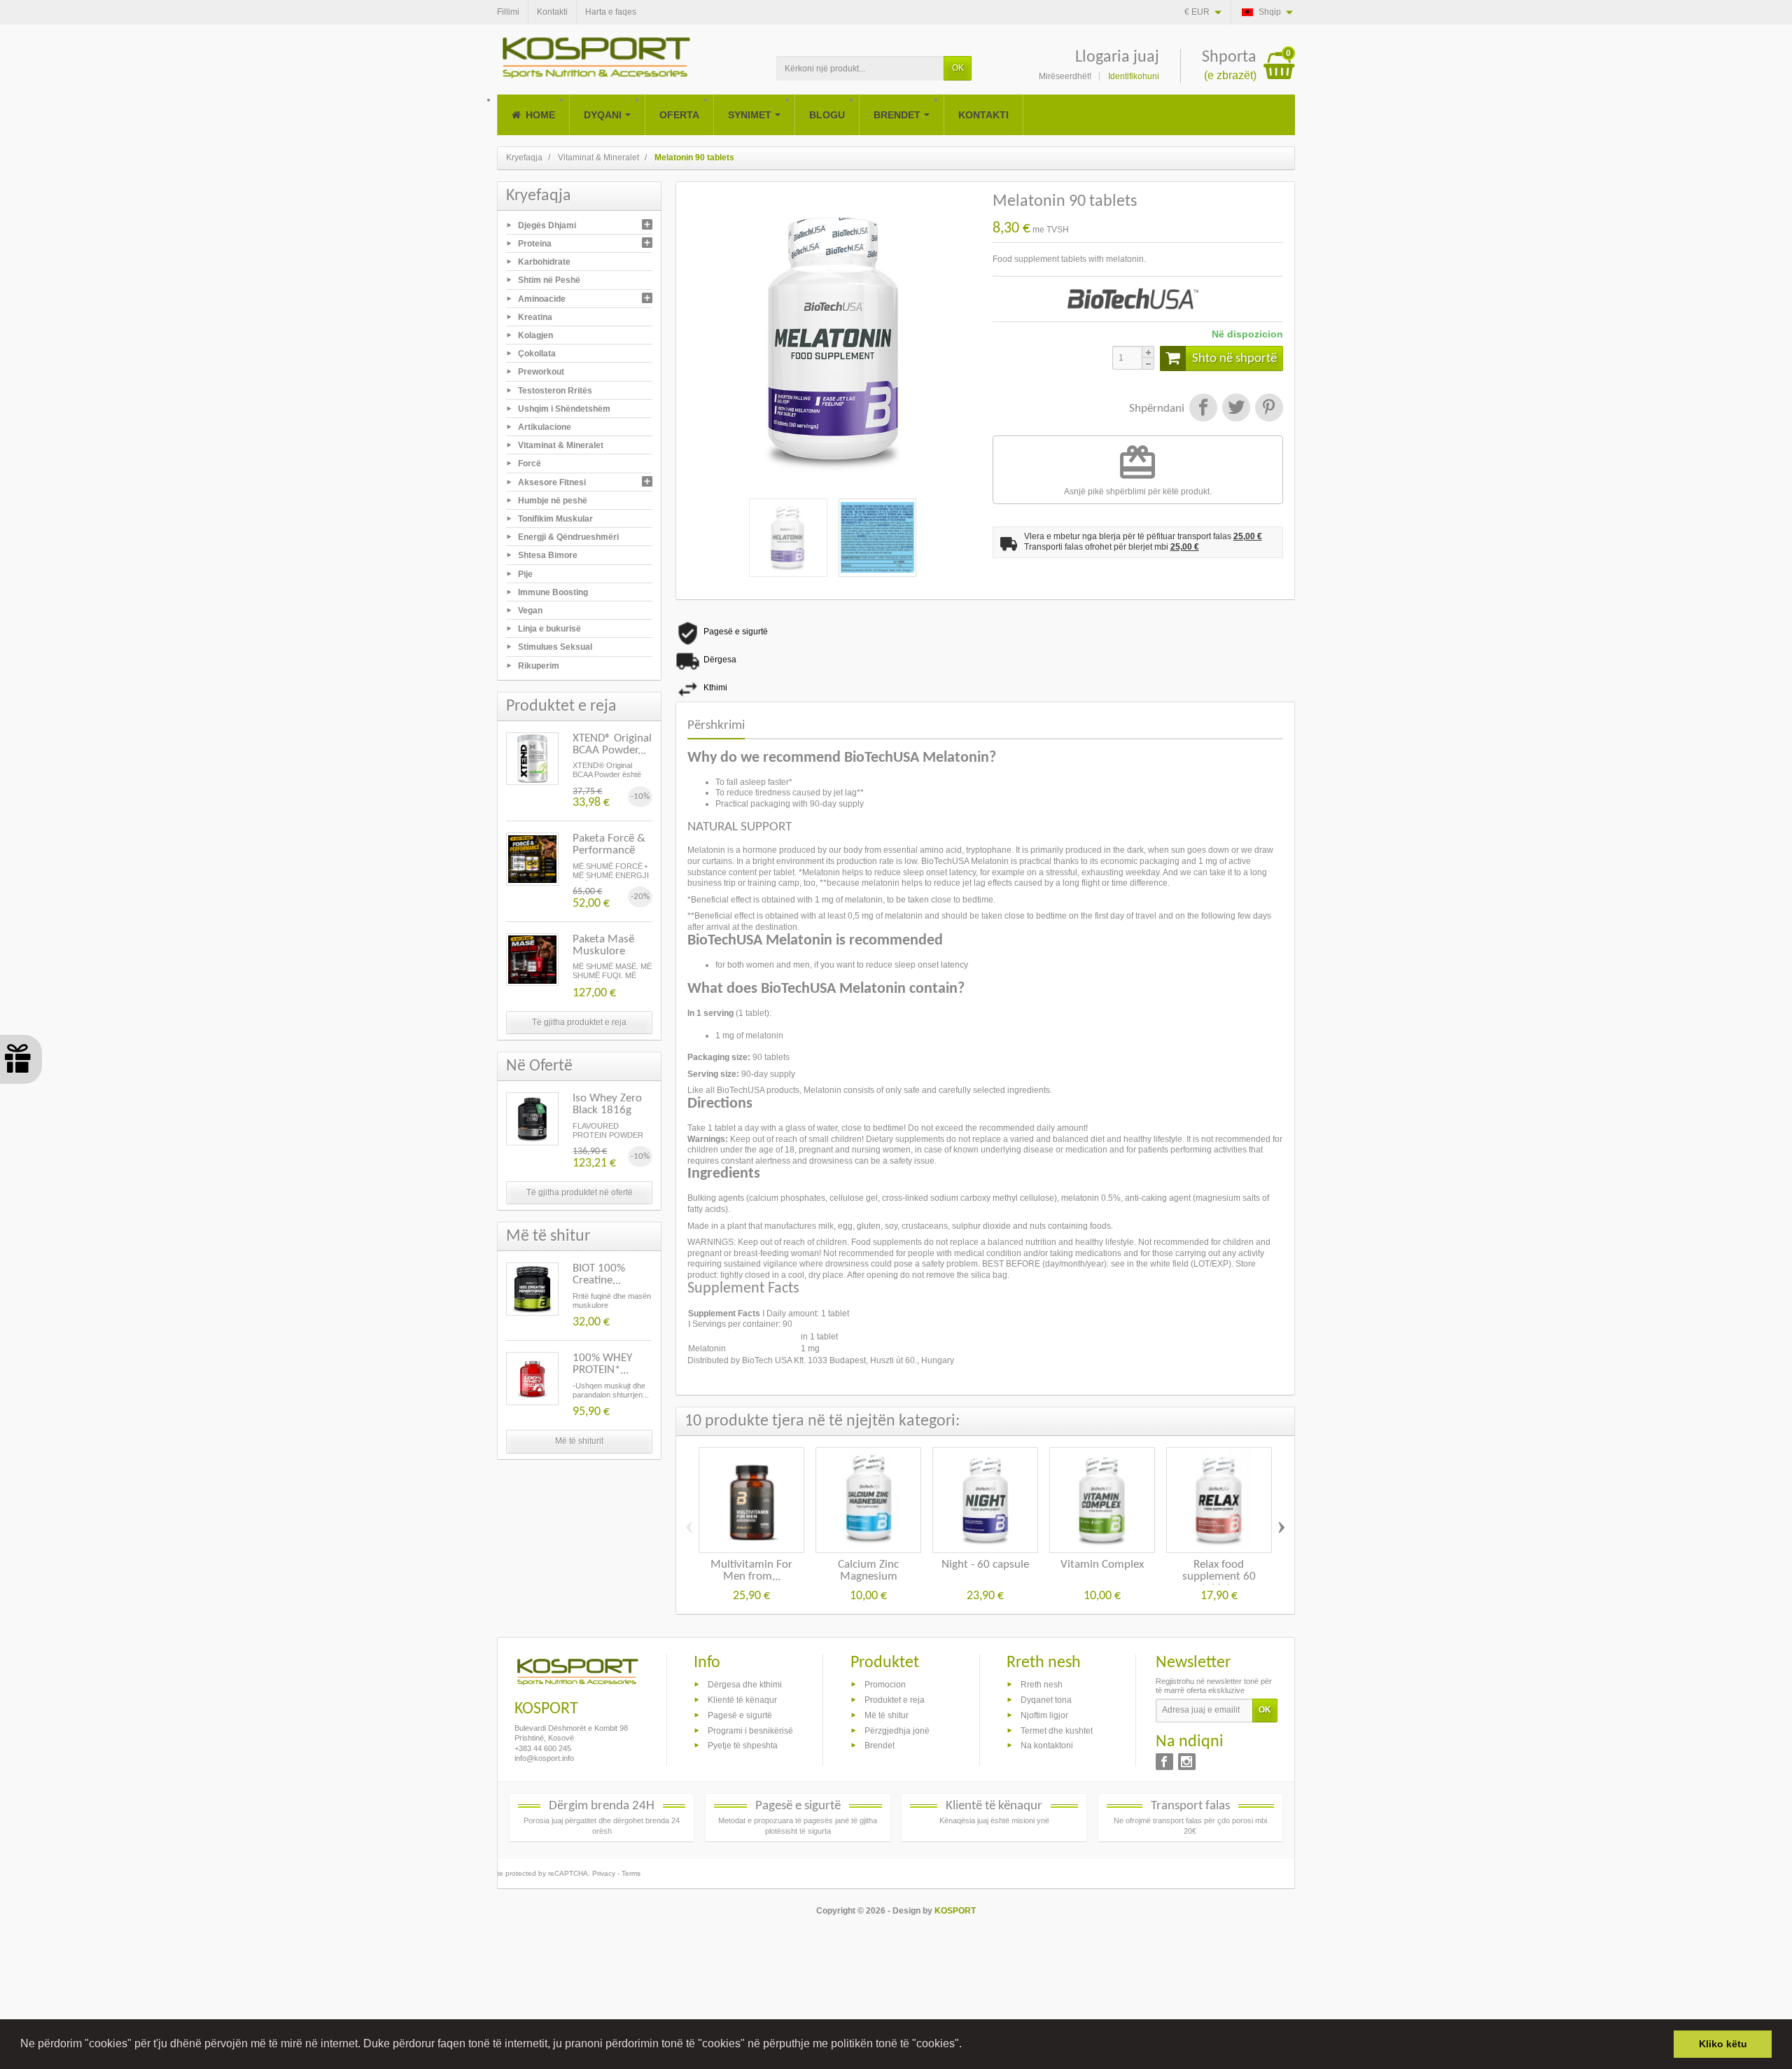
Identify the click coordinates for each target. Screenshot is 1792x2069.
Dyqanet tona (1046, 1700)
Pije (525, 573)
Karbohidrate (544, 262)
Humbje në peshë (553, 500)
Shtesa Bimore (548, 555)
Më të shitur (887, 1715)
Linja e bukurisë (549, 629)
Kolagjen (535, 335)
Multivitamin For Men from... (751, 1570)
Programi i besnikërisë (750, 1730)
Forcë (530, 464)
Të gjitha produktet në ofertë (580, 1192)
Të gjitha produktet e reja (579, 1022)
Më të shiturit (579, 1441)
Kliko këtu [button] (1723, 2044)
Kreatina (535, 316)
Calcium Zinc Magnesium (868, 1570)
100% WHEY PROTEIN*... (602, 1364)
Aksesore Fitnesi (552, 482)
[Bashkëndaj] (1203, 409)
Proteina (535, 244)
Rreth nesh (1042, 1685)
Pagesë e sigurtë (740, 1715)
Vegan (530, 611)
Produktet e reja (895, 1700)
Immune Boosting (553, 592)
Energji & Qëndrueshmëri (568, 537)
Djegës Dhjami (547, 225)
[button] (967, 2045)
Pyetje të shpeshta (743, 1746)
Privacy (604, 1873)
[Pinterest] (1268, 409)
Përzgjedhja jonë (897, 1730)
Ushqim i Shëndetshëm (564, 408)
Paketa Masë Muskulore (603, 945)
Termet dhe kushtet (1057, 1730)
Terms (631, 1873)
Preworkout (541, 372)
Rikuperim (539, 665)
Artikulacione (545, 427)
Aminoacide (542, 298)
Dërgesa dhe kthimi (745, 1685)
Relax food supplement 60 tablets (1219, 1576)
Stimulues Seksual (555, 647)
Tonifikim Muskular (555, 519)
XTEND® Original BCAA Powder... (612, 744)
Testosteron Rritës (555, 390)
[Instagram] (1187, 1762)
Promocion (885, 1685)
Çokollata (537, 354)
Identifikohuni (1134, 76)
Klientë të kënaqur (742, 1700)
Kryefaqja (539, 196)
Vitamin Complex (1102, 1565)
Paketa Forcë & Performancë (609, 844)
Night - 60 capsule (985, 1565)
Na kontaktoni (1047, 1746)
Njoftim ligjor (1044, 1715)
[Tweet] (1236, 409)
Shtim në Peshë (549, 280)
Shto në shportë (1234, 359)
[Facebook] (1164, 1762)
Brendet (880, 1746)
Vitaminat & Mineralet (561, 445)
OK (958, 68)
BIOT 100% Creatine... (599, 1274)
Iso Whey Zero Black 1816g (607, 1104)
